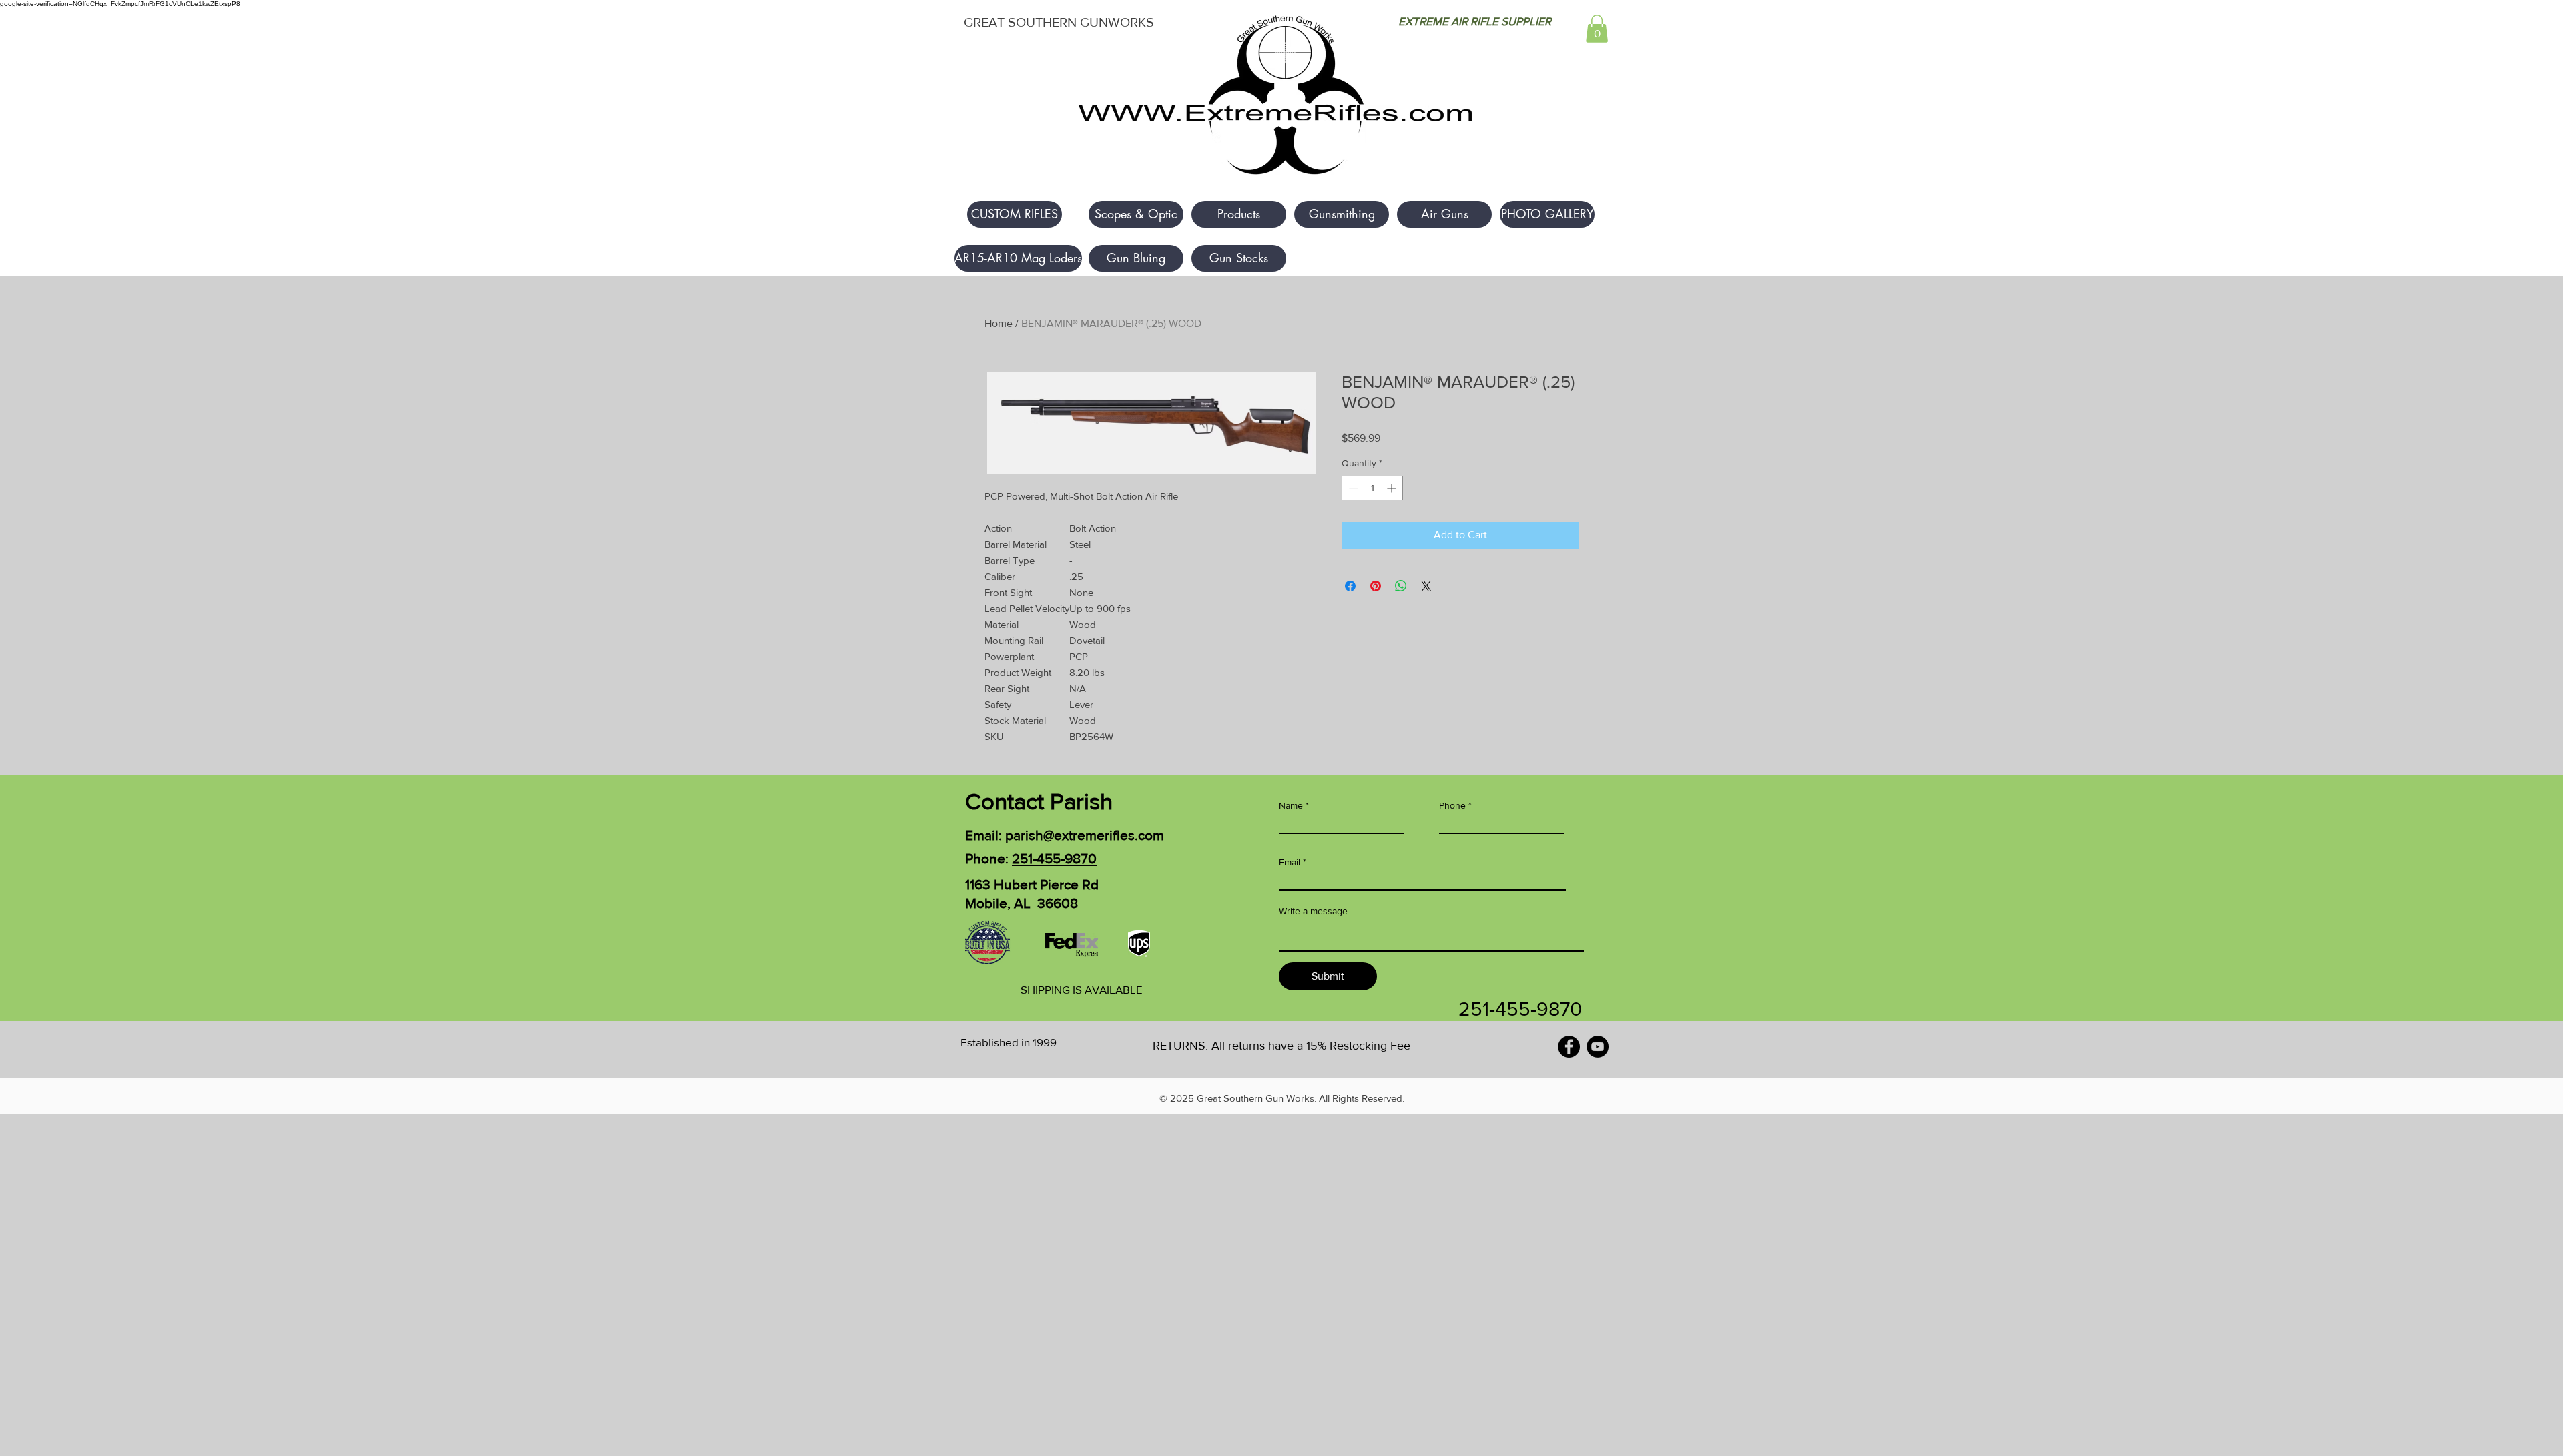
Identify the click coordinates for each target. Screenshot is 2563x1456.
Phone (1452, 805)
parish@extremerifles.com (1085, 835)
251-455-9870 (1054, 858)
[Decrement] (1352, 488)
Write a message (1313, 911)
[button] (1597, 29)
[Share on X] (1426, 586)
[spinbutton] (1372, 488)
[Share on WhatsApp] (1401, 586)
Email (1290, 862)
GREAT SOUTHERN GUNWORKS (1059, 22)
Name (1291, 805)
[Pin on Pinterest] (1376, 586)
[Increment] (1393, 488)
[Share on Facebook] (1350, 586)
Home (999, 323)
